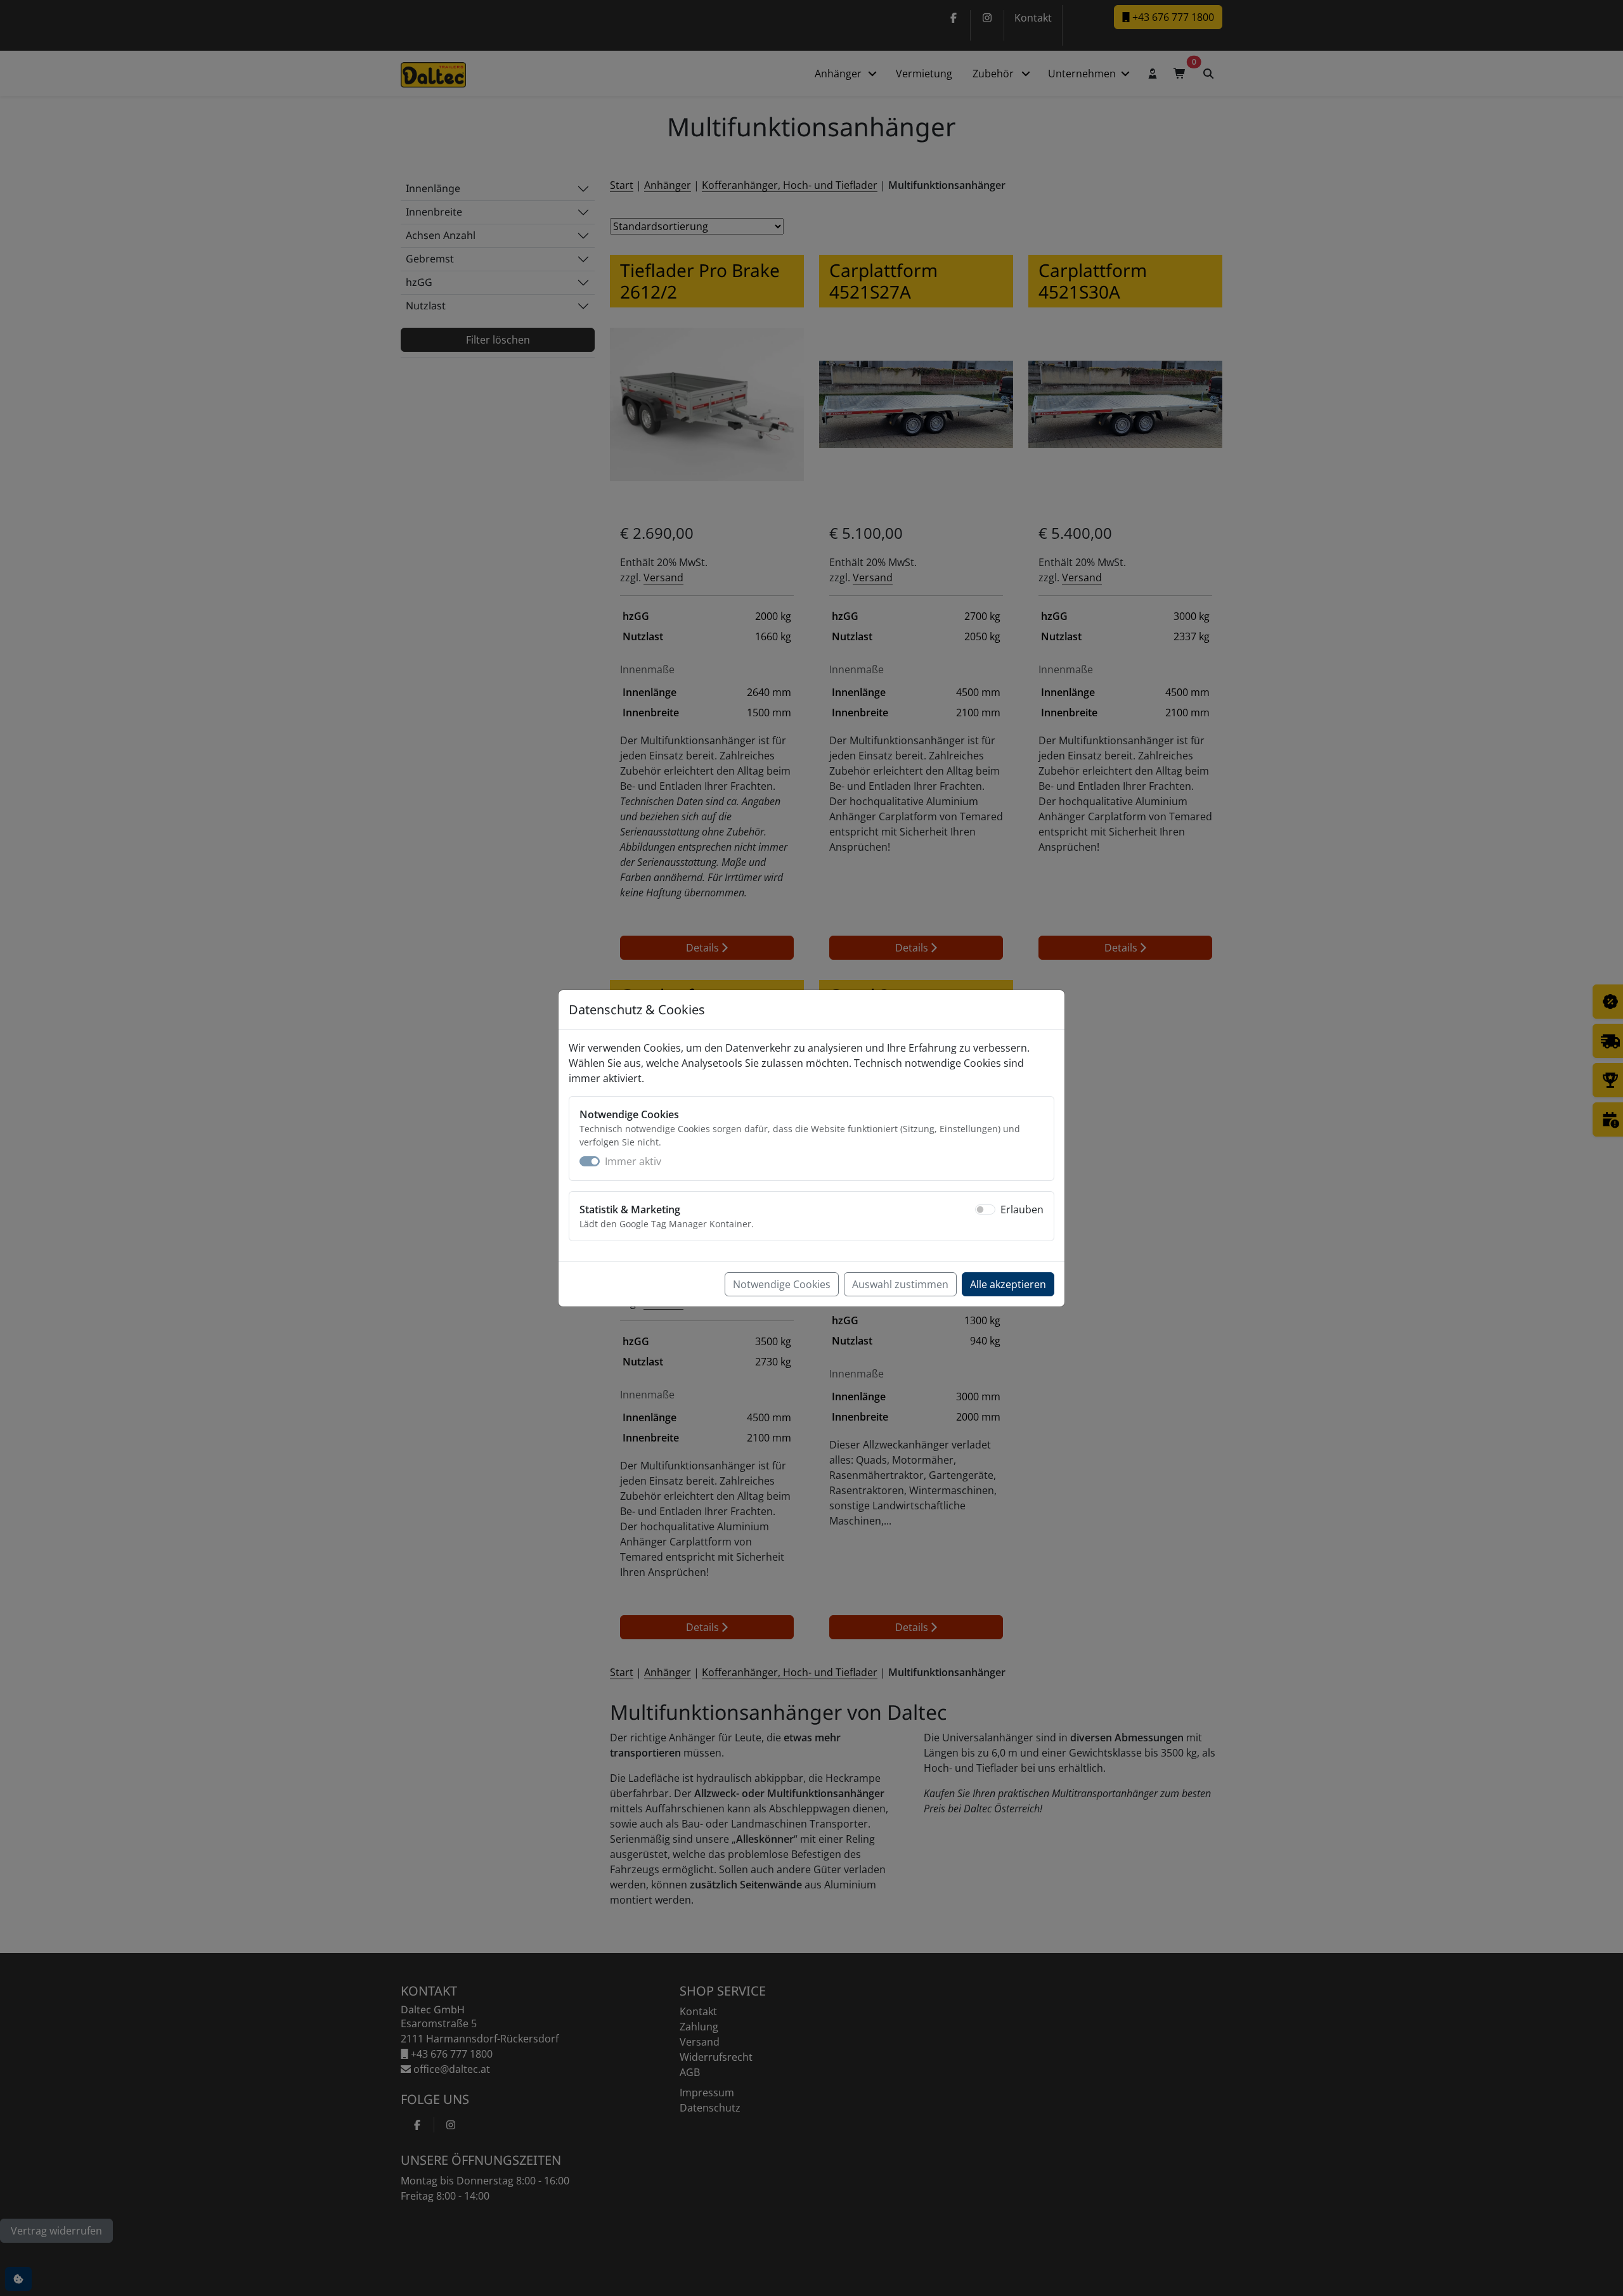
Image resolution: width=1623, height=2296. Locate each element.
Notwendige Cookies (782, 1284)
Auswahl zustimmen (900, 1284)
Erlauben (1022, 1209)
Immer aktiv (633, 1161)
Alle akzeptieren (1008, 1284)
